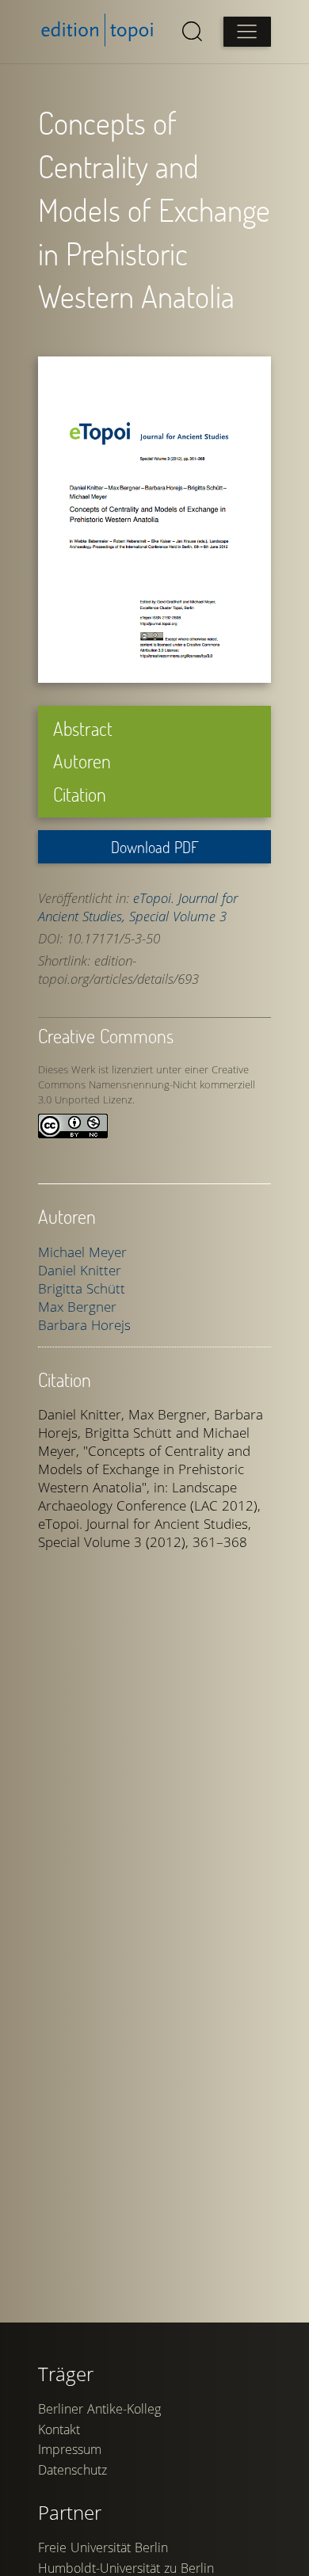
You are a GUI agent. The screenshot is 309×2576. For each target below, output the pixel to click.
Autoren (82, 761)
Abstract (83, 728)
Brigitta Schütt (82, 1288)
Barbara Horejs (84, 1325)
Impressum (70, 2449)
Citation (80, 794)
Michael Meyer (82, 1252)
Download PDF (155, 847)
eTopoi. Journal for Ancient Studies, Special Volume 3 (138, 907)
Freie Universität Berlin (103, 2547)
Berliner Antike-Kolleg (99, 2409)
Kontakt (59, 2429)
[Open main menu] (247, 32)
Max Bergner (77, 1307)
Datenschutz (72, 2470)
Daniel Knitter (80, 1270)
